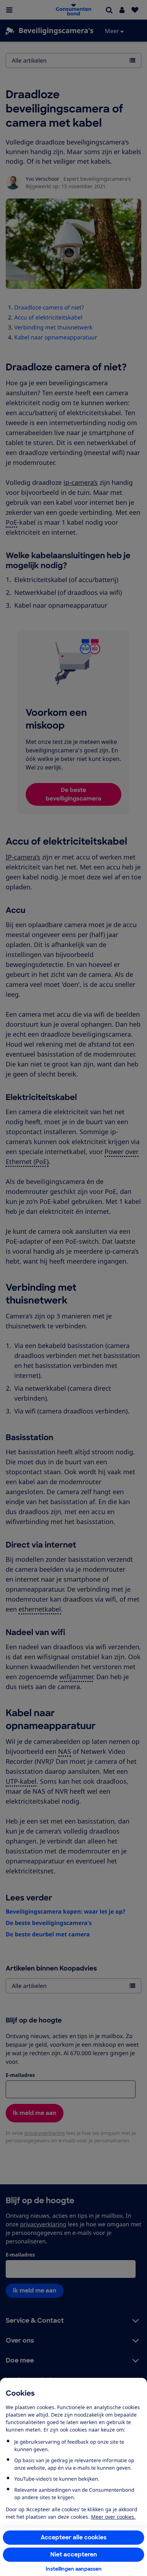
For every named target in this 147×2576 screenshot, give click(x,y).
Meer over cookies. (113, 2517)
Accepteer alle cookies (74, 2537)
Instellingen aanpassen (74, 2569)
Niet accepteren (74, 2554)
